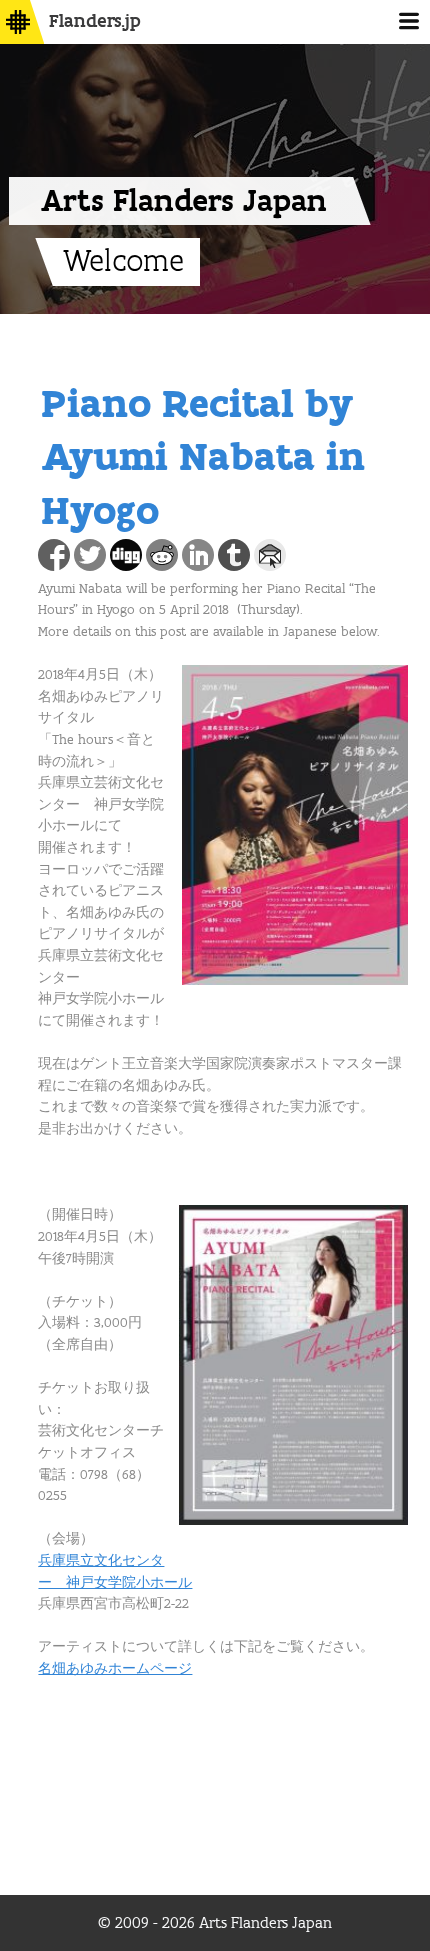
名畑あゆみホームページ (115, 1669)
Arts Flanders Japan (184, 201)
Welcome (123, 262)
